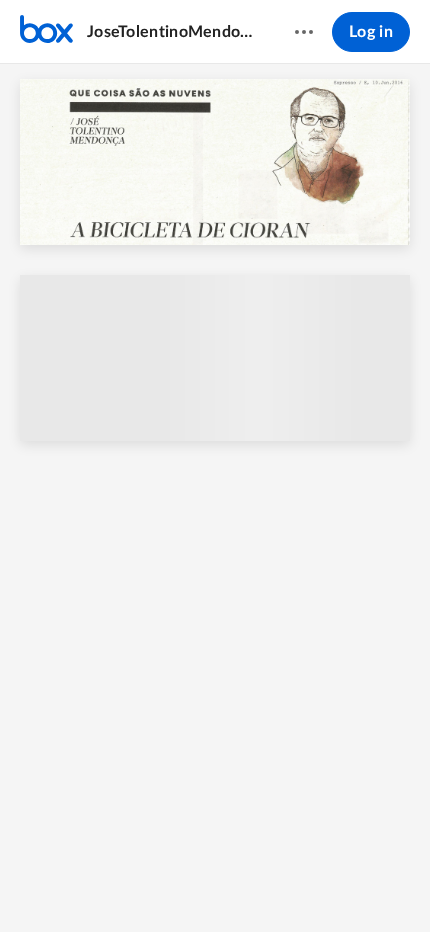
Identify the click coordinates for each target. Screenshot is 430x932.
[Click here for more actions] (304, 32)
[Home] (46, 32)
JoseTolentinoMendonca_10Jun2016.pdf (171, 32)
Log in (371, 32)
